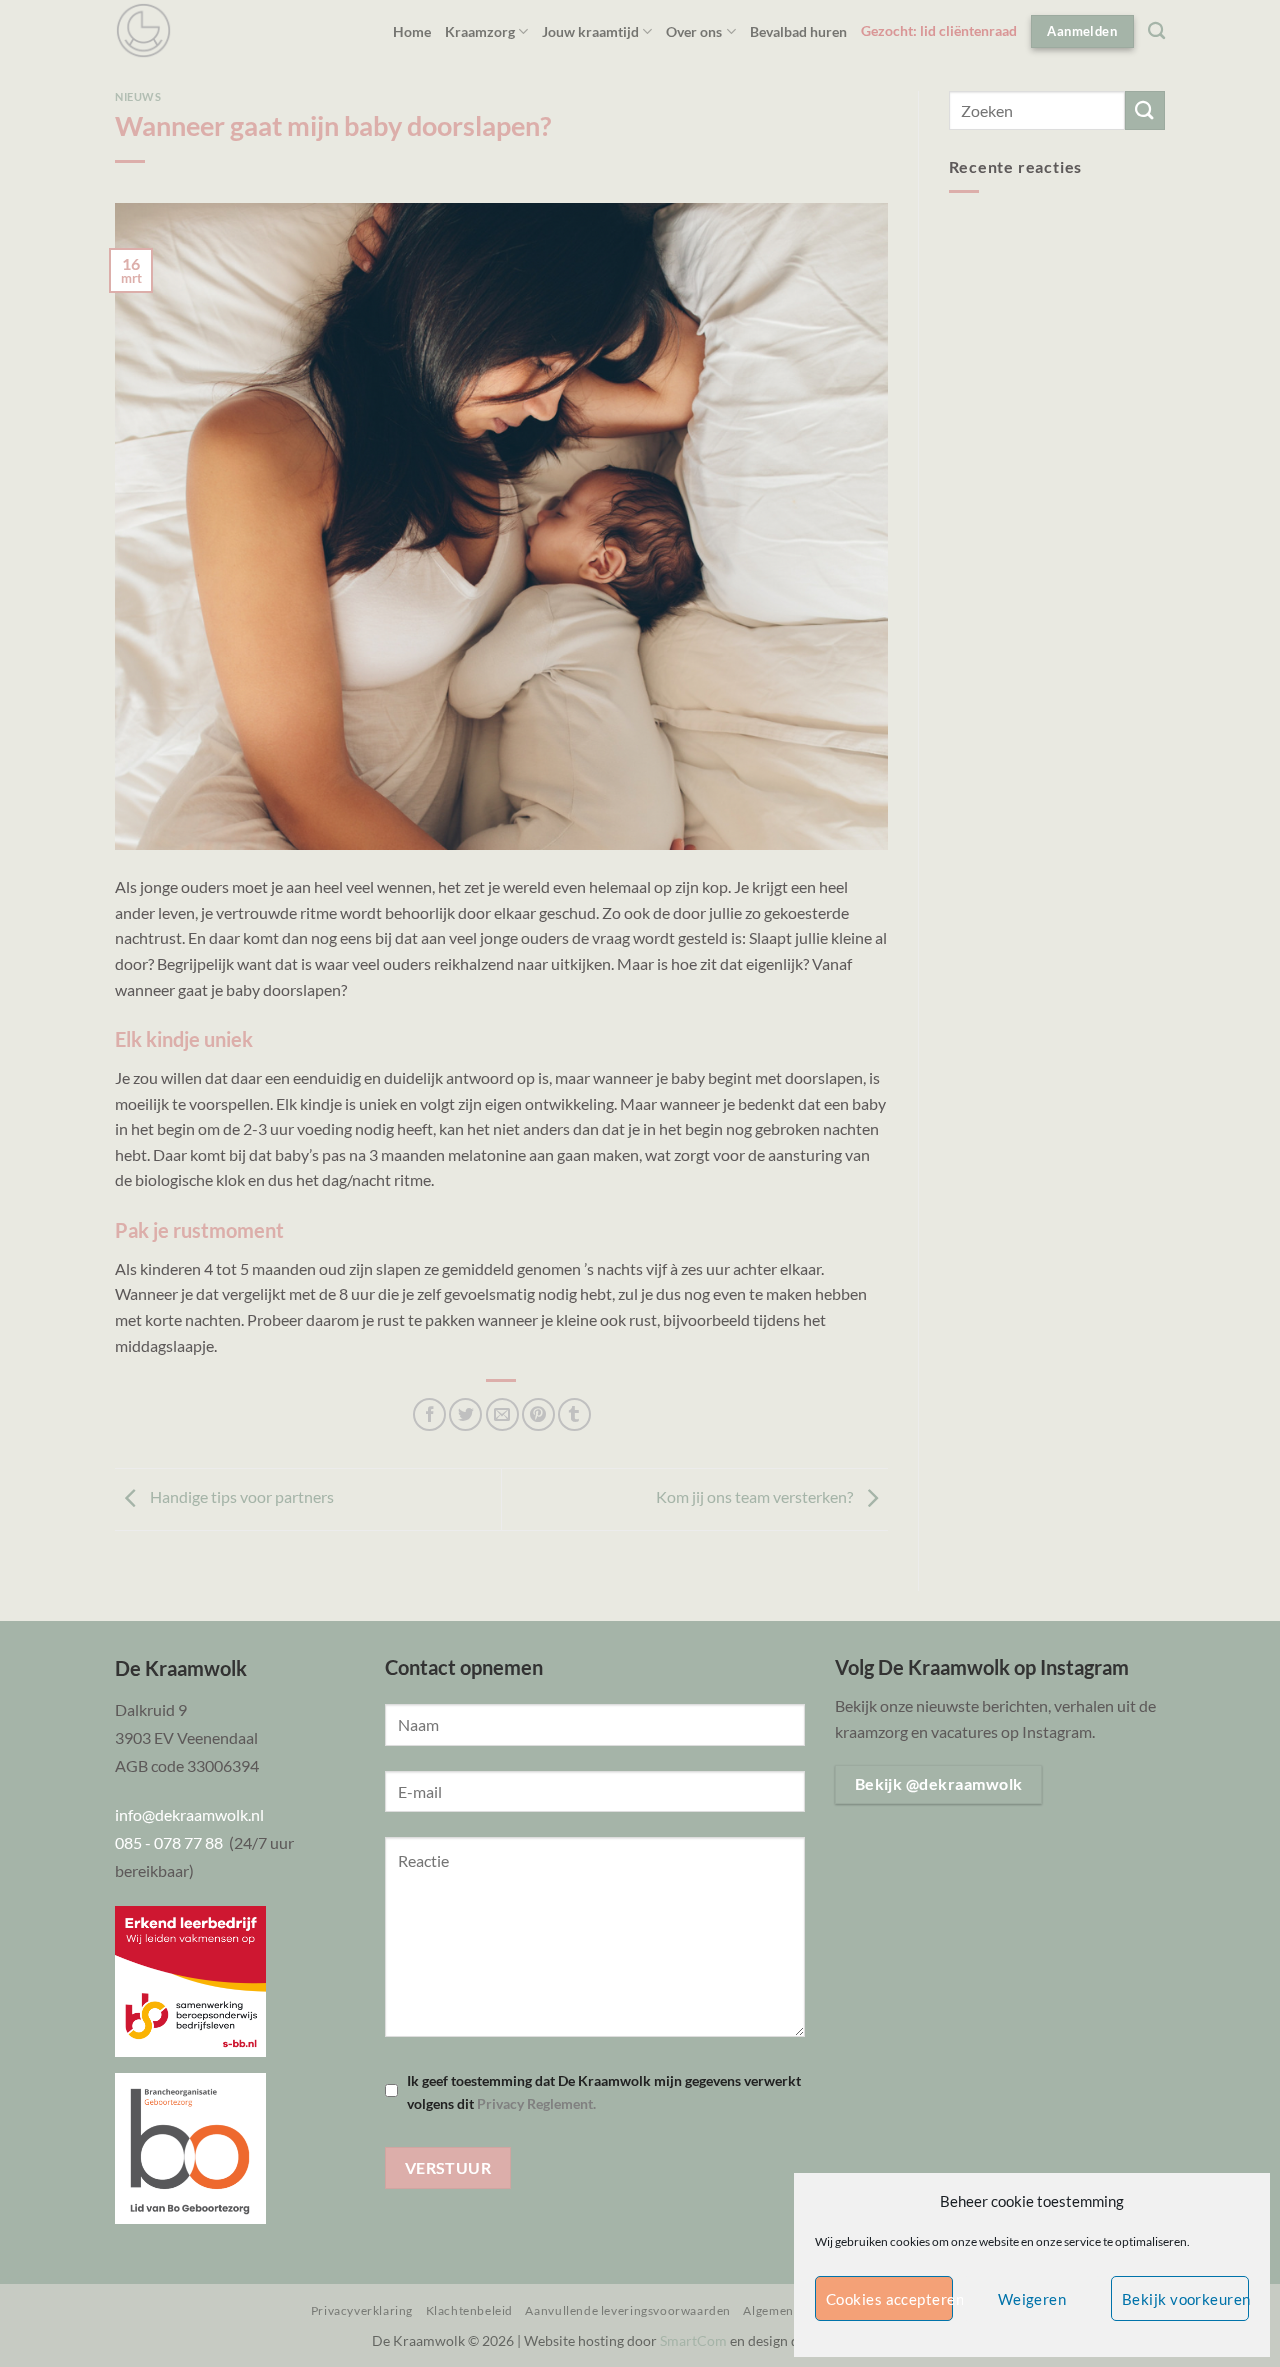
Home (412, 31)
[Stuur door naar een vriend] (502, 1414)
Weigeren (1032, 2299)
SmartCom (693, 2340)
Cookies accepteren (889, 2299)
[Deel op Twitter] (465, 1414)
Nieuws (138, 96)
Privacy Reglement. (536, 2103)
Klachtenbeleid (470, 2310)
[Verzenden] (1145, 110)
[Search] (1156, 31)
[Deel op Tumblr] (574, 1414)
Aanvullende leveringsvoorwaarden (628, 2310)
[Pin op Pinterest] (538, 1414)
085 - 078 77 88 (172, 1842)
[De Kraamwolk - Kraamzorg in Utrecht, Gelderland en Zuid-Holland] (143, 30)
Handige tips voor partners (240, 1497)
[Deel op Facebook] (429, 1414)
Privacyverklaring (362, 2310)
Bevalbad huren (798, 31)
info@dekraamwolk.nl (189, 1814)
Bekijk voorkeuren (1185, 2299)
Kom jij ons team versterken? (756, 1497)
